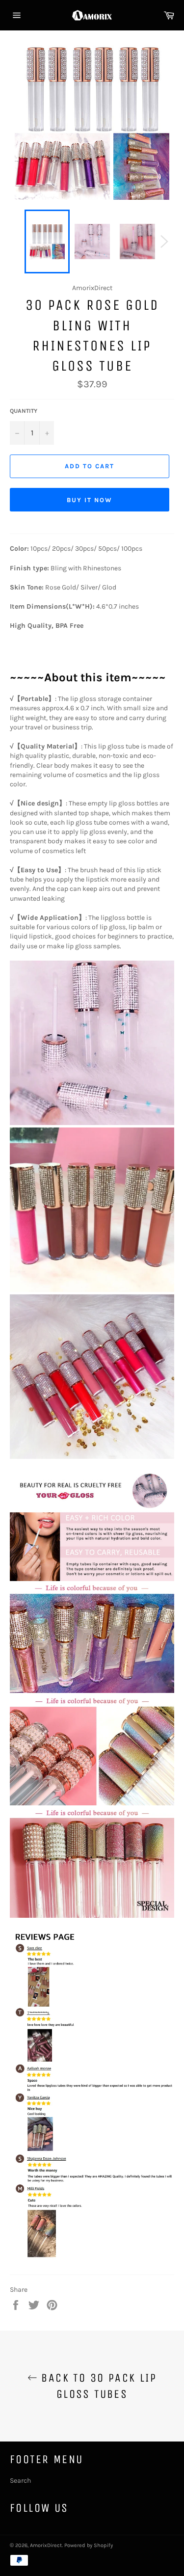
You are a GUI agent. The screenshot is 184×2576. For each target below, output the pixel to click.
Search (20, 2481)
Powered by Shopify (89, 2545)
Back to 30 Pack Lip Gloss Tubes (97, 2386)
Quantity (24, 411)
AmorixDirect (46, 2545)
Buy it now (90, 500)
